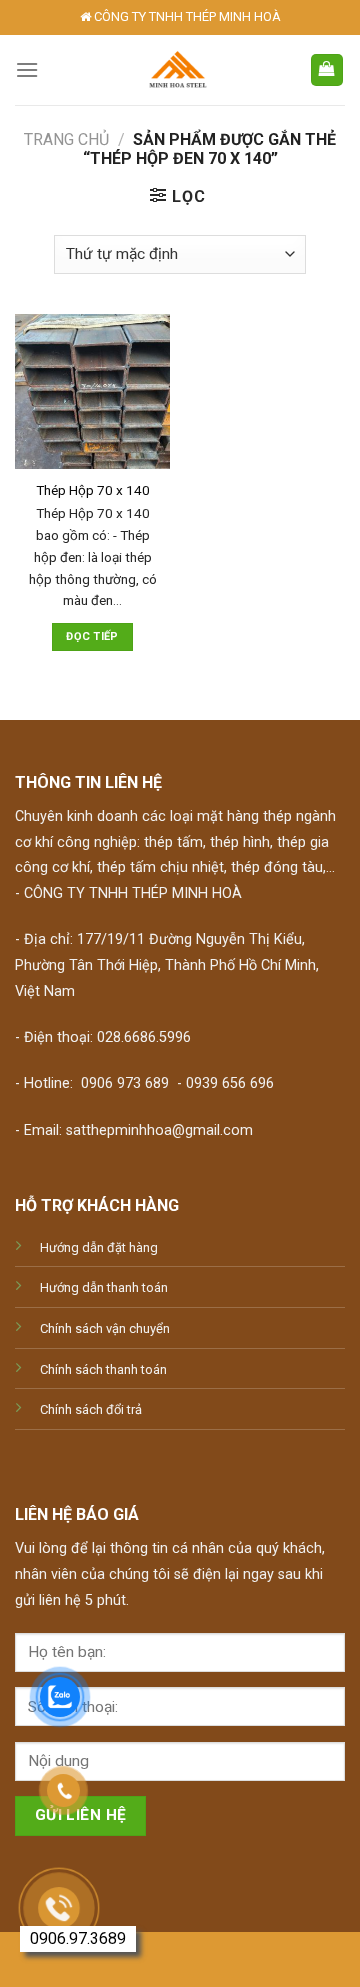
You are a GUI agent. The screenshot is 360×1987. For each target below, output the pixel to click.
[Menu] (27, 69)
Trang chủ (66, 139)
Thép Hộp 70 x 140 (93, 490)
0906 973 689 (125, 1083)
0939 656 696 (230, 1083)
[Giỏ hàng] (327, 70)
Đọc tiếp (92, 636)
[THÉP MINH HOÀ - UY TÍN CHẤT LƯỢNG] (177, 70)
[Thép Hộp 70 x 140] (92, 391)
